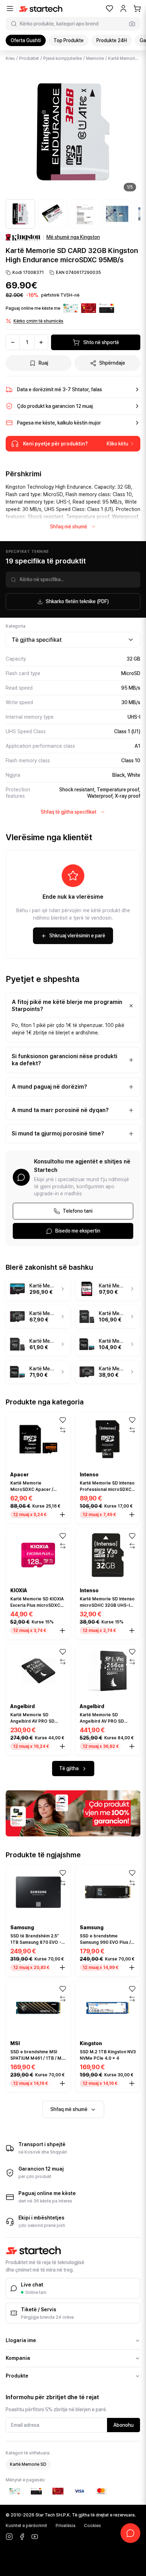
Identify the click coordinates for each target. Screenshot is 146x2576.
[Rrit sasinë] (41, 342)
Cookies (92, 2526)
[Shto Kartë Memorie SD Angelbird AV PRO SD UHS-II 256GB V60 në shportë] (62, 1746)
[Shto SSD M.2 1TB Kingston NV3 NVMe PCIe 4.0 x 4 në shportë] (132, 2083)
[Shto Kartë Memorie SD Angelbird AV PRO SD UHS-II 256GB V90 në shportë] (132, 1746)
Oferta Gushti (26, 40)
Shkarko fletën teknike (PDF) (77, 601)
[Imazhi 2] (53, 214)
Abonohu (123, 2425)
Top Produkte (69, 40)
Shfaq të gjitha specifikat (69, 812)
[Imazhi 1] (20, 214)
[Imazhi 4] (117, 214)
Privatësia (66, 2526)
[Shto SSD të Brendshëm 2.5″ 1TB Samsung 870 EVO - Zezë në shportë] (62, 1968)
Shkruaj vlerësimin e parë (77, 936)
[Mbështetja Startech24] (130, 2533)
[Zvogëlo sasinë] (13, 342)
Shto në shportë (101, 342)
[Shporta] (137, 9)
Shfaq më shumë (69, 527)
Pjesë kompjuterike (63, 58)
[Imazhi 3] (85, 214)
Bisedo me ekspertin (78, 1231)
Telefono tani (78, 1211)
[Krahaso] (63, 1430)
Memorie (95, 58)
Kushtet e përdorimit (26, 2526)
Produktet (29, 58)
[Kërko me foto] (132, 24)
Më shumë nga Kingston (73, 237)
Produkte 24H (112, 40)
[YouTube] (35, 2537)
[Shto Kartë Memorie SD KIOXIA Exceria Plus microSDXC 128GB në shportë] (62, 1631)
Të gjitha (69, 1768)
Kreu (10, 58)
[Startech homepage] (41, 9)
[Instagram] (9, 2537)
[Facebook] (22, 2537)
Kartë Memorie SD (126, 58)
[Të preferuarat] (109, 9)
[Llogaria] (123, 9)
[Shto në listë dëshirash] (63, 1420)
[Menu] (10, 9)
